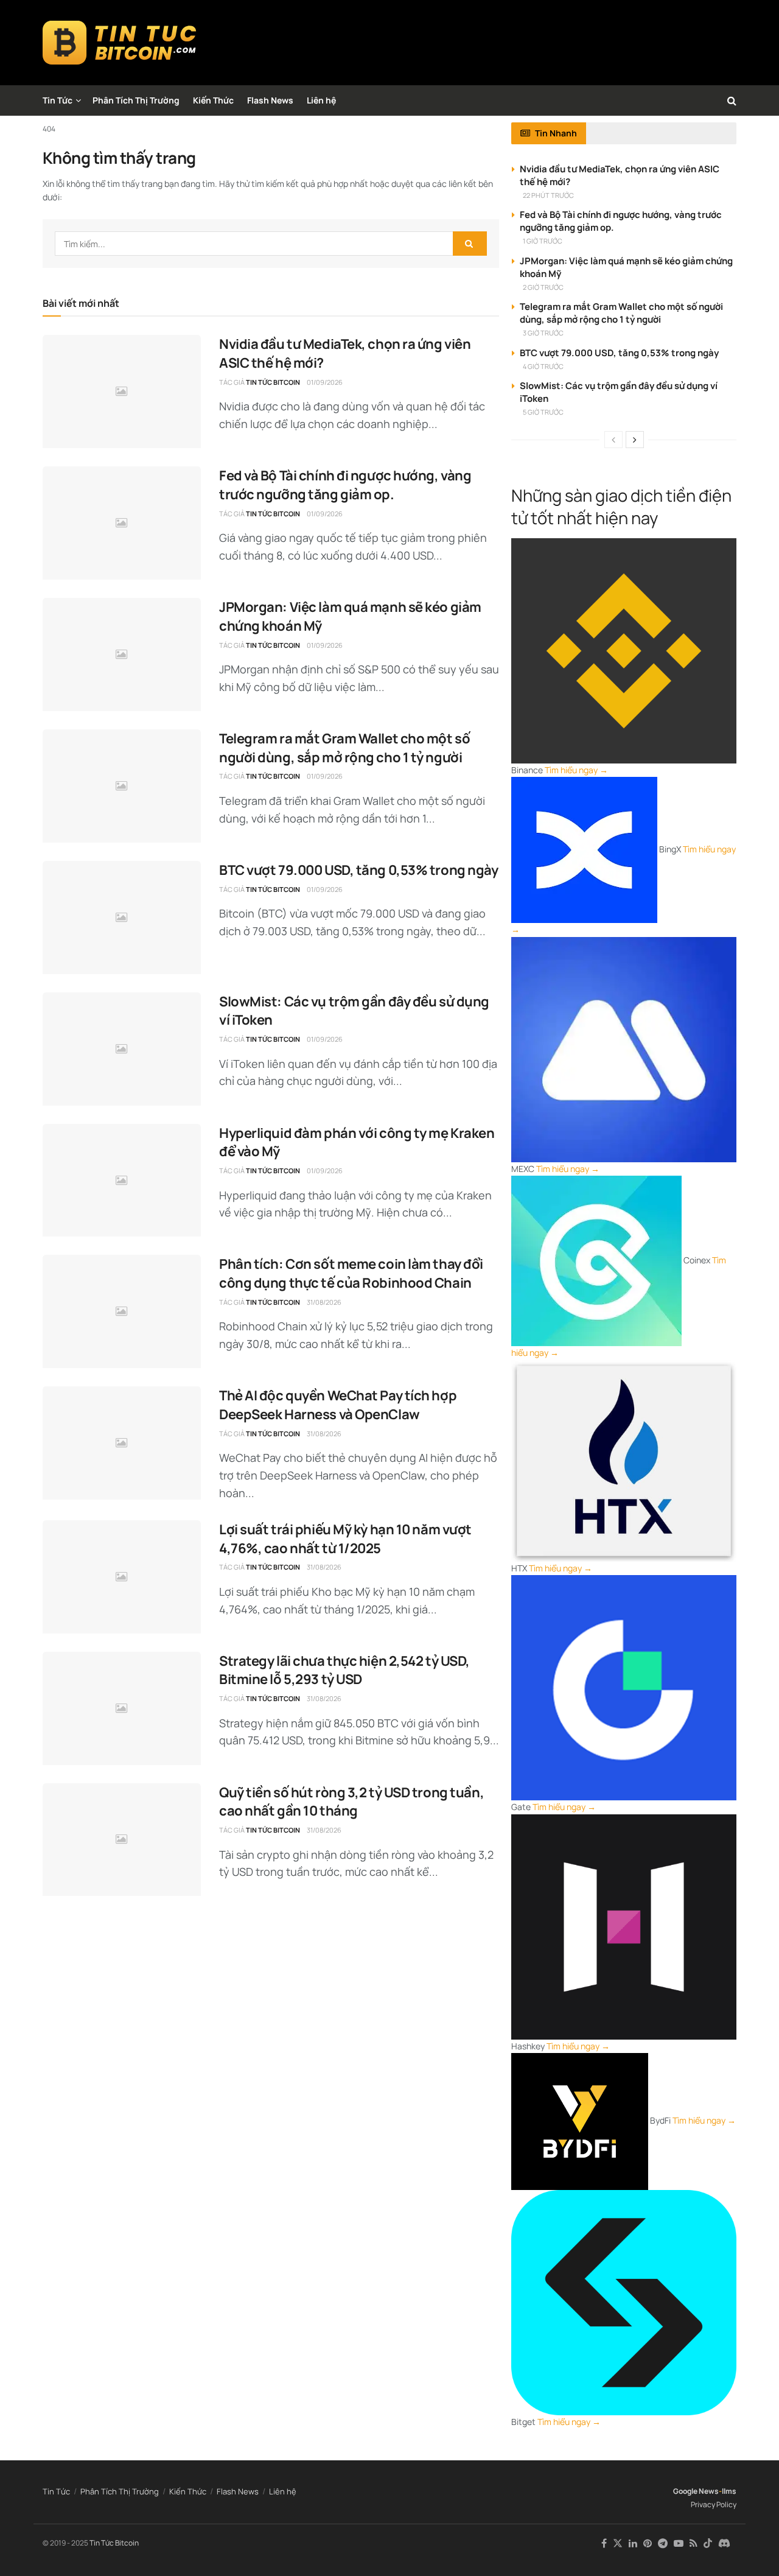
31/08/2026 (324, 1302)
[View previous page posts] (613, 440)
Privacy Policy (714, 2504)
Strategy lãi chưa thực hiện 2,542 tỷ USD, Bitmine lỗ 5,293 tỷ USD (344, 1670)
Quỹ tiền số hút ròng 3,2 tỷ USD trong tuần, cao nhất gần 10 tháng (351, 1802)
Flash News (270, 100)
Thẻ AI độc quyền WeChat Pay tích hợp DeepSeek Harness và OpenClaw (338, 1405)
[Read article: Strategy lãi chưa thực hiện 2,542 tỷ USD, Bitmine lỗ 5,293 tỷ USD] (122, 1708)
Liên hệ (321, 100)
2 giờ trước (543, 287)
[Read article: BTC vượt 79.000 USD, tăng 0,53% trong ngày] (122, 918)
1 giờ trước (543, 241)
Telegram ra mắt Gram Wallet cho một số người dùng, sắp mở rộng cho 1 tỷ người (344, 748)
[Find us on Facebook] (604, 2543)
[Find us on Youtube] (679, 2543)
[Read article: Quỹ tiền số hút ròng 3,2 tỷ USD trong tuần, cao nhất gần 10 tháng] (122, 1840)
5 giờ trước (543, 412)
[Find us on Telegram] (663, 2543)
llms (729, 2491)
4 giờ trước (543, 366)
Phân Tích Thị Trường (136, 100)
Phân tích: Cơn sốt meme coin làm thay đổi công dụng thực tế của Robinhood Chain (351, 1273)
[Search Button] (732, 100)
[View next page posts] (635, 440)
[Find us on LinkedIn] (633, 2543)
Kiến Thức (213, 100)
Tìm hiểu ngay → (576, 770)
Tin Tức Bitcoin (273, 382)
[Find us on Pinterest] (648, 2543)
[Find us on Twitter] (618, 2543)
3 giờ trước (543, 333)
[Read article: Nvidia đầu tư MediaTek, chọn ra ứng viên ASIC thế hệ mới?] (122, 391)
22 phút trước (548, 195)
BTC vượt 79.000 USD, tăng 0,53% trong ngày (359, 870)
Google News (696, 2491)
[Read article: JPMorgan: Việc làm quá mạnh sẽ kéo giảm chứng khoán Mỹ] (122, 655)
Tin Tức (58, 100)
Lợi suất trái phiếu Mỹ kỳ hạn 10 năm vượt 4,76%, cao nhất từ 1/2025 (345, 1539)
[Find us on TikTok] (708, 2544)
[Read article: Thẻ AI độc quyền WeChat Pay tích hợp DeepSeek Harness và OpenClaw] (122, 1443)
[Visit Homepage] (120, 43)
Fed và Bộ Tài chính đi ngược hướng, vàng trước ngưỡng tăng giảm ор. (345, 485)
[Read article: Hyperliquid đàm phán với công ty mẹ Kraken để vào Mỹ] (122, 1181)
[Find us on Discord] (724, 2544)
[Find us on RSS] (693, 2543)
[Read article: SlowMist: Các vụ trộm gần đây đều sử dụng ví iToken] (122, 1049)
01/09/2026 (325, 382)
